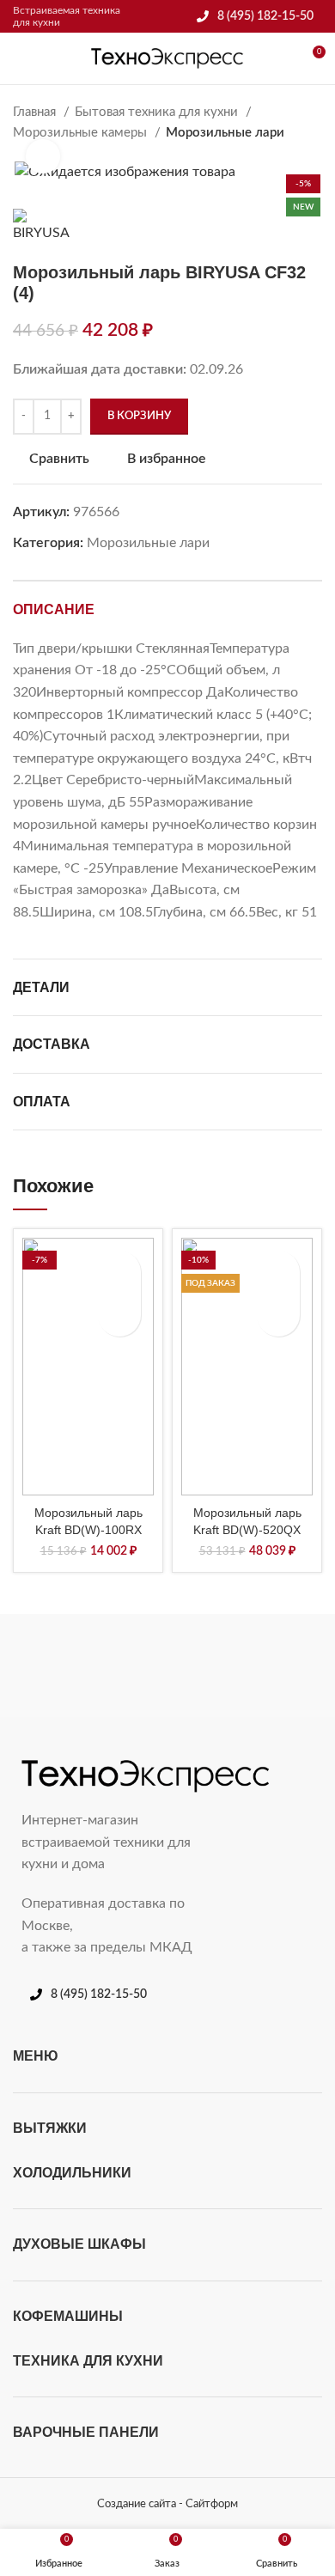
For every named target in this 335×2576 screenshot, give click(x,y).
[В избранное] (119, 1272)
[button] (119, 1315)
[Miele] (88, 1666)
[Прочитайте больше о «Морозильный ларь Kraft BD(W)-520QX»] (278, 1315)
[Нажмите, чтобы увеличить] (43, 156)
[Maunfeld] (247, 1666)
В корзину (139, 416)
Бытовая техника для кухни (158, 112)
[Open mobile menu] (20, 58)
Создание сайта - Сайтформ (167, 2504)
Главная (36, 112)
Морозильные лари (225, 133)
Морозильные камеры (82, 133)
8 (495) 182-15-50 (265, 16)
